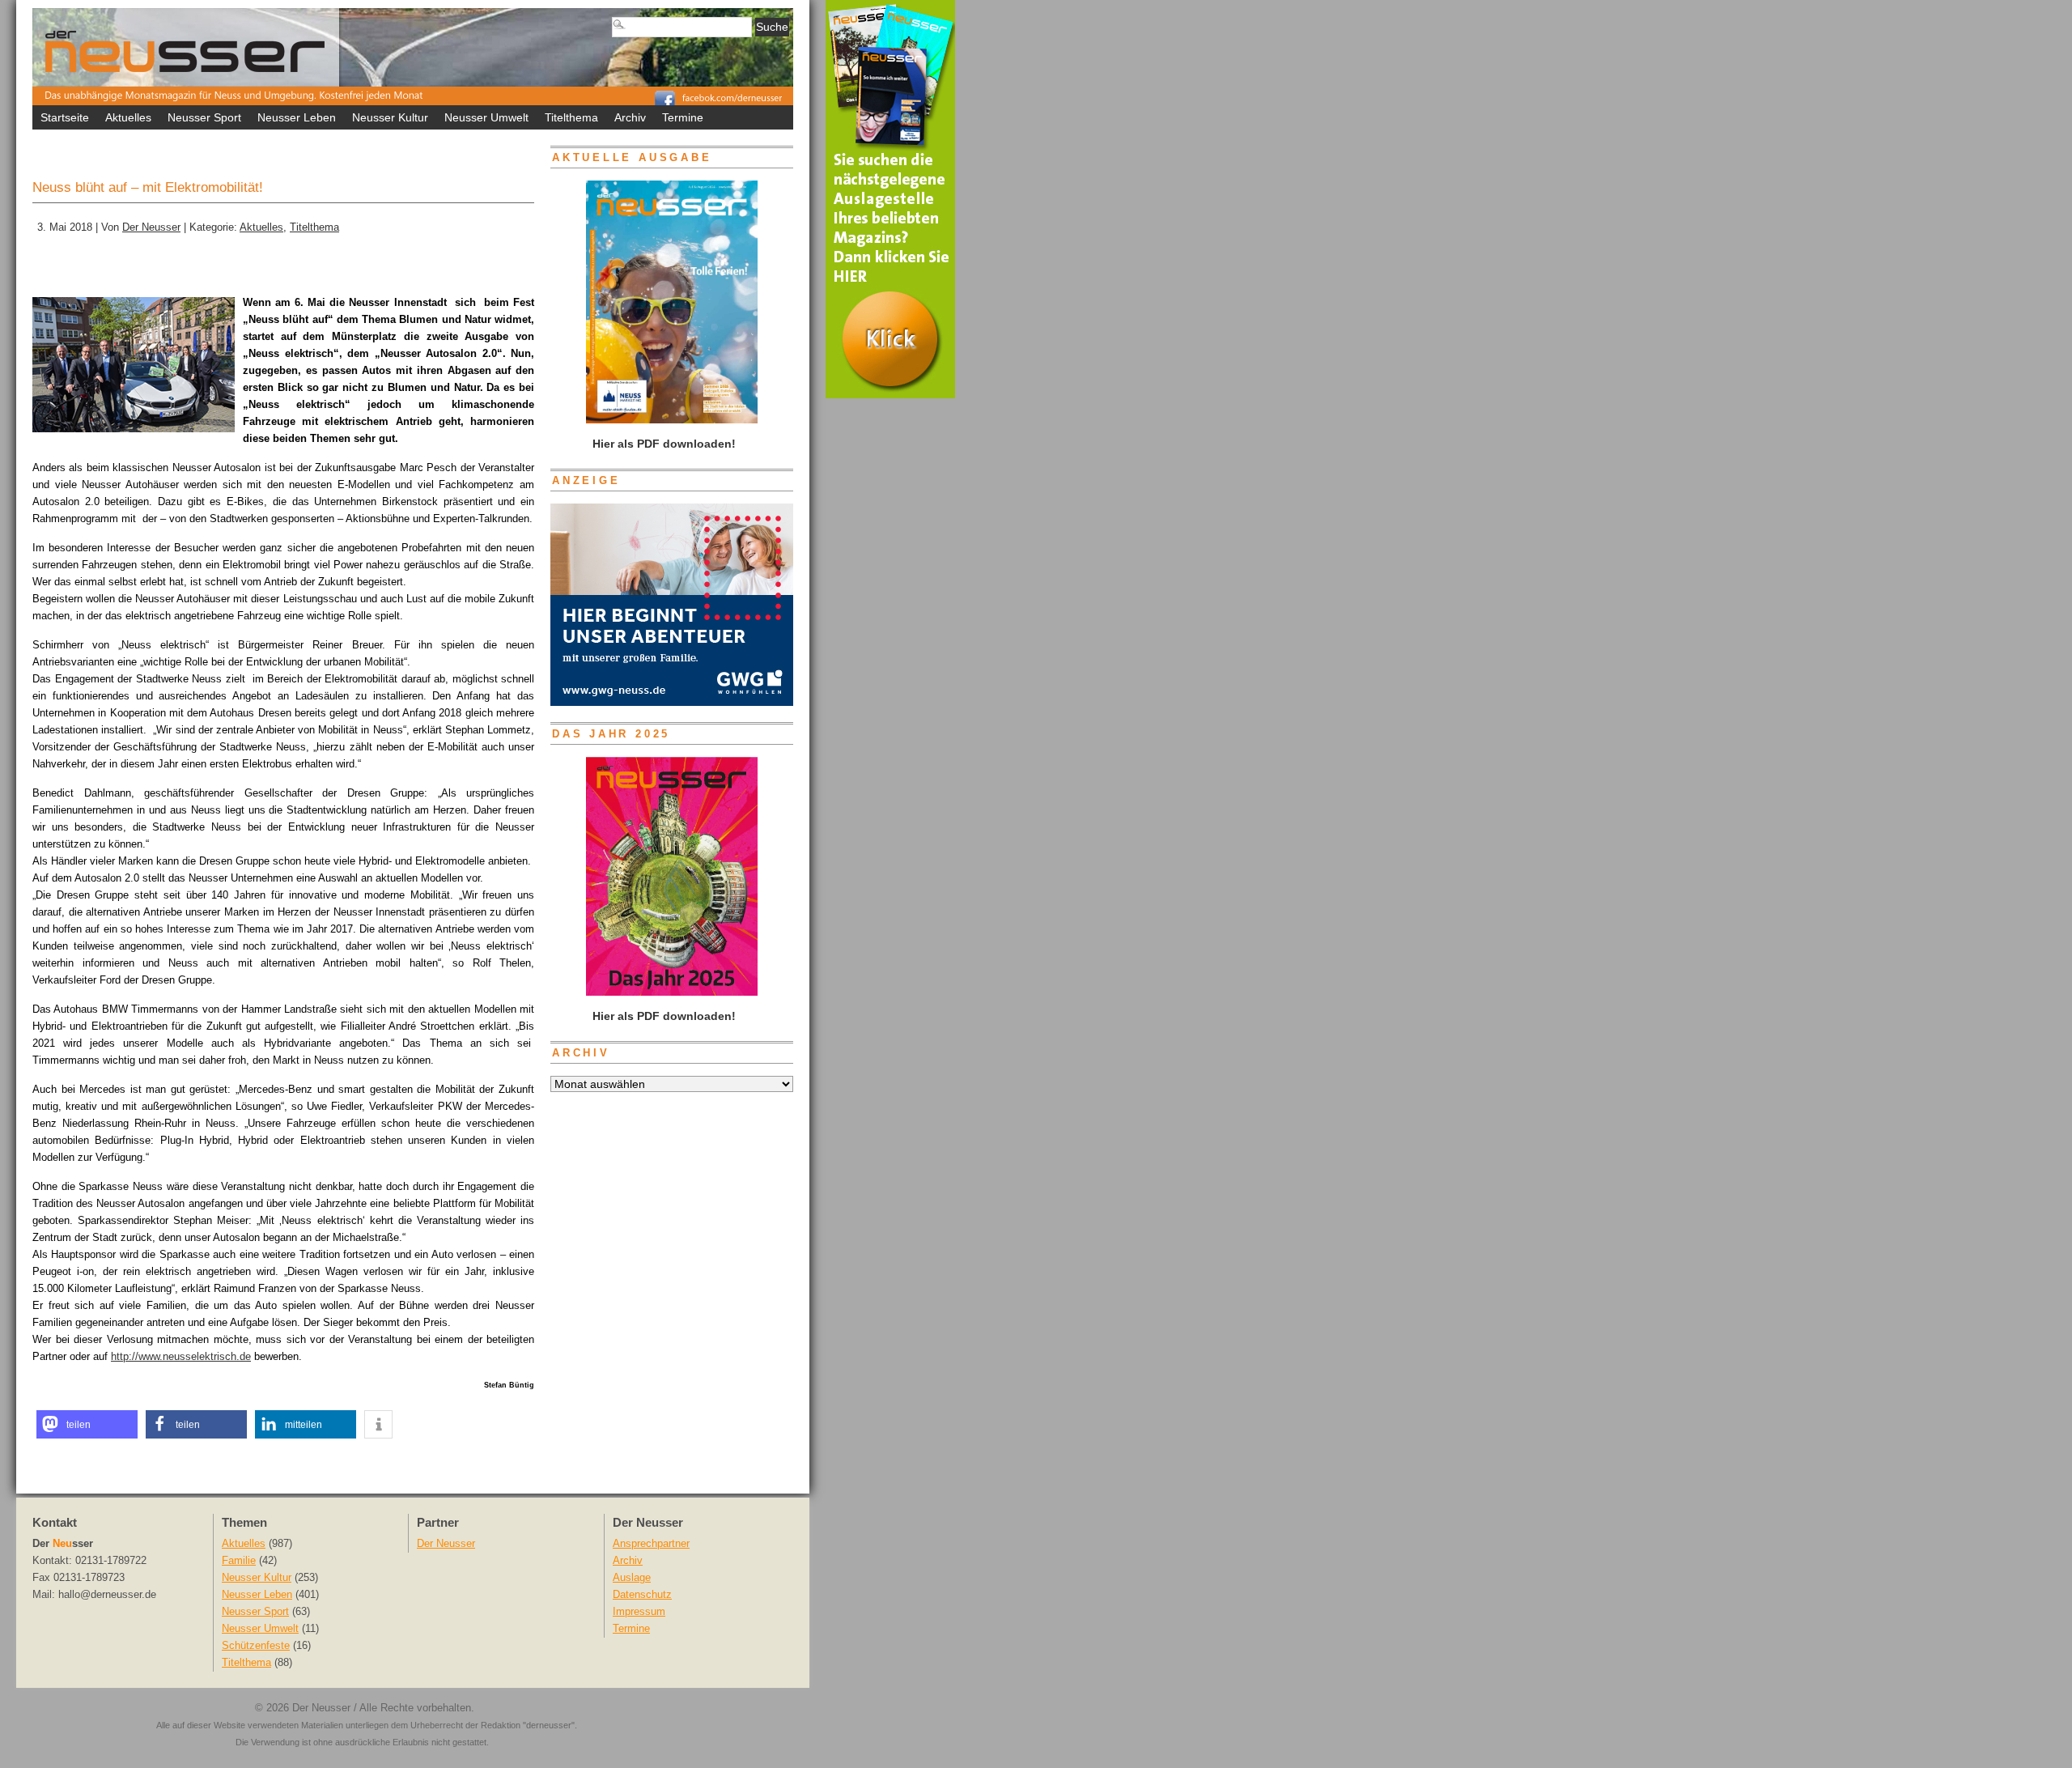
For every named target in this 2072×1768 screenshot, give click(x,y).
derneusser (549, 1725)
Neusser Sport (204, 117)
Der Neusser (151, 227)
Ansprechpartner (651, 1544)
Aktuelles (128, 117)
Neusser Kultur (390, 117)
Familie (239, 1561)
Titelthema (571, 117)
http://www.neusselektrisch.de (181, 1356)
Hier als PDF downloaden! (662, 1016)
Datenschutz (642, 1595)
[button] (87, 1424)
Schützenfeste (256, 1646)
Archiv (630, 117)
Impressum (639, 1612)
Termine (683, 117)
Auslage (632, 1578)
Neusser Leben (297, 117)
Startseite (65, 117)
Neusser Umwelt (486, 117)
